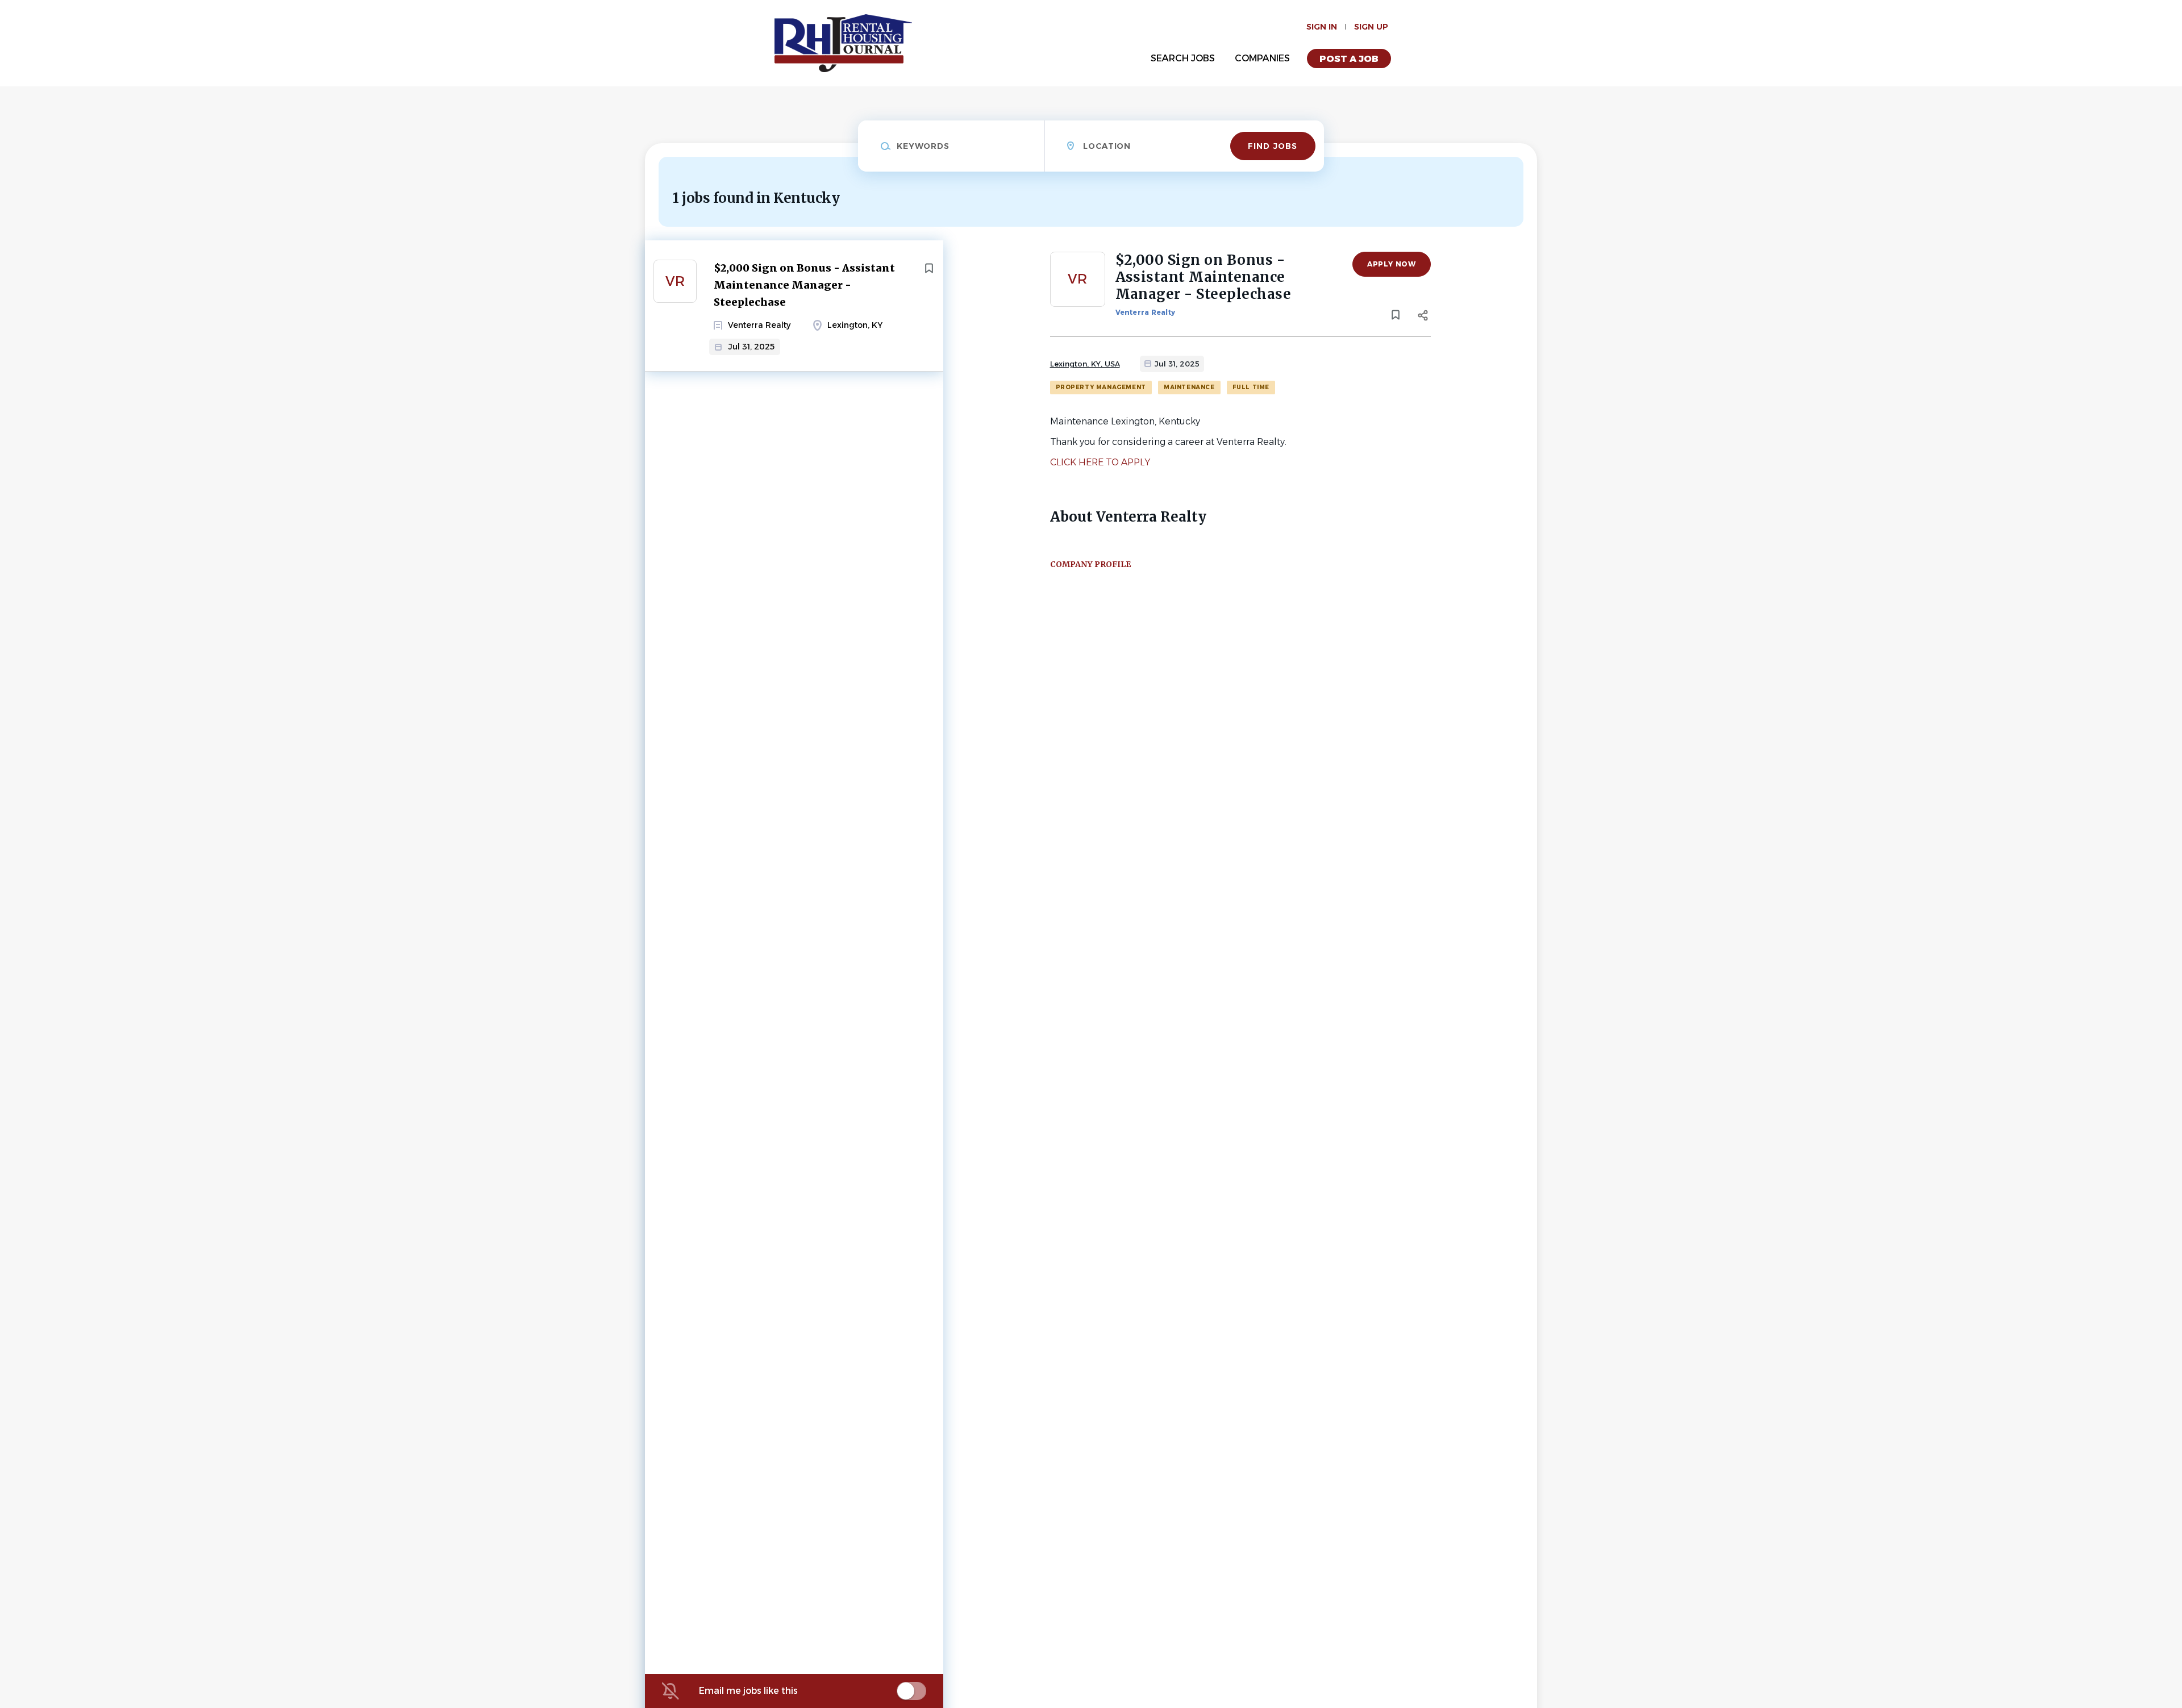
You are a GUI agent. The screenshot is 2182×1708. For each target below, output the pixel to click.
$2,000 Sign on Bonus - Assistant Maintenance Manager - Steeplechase (804, 285)
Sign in (1322, 27)
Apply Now (1391, 264)
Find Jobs (1273, 146)
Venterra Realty (1146, 312)
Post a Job (1349, 59)
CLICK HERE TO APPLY (1100, 462)
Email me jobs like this (748, 1691)
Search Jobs (1183, 58)
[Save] (929, 268)
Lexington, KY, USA (1085, 364)
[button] (1423, 317)
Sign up (1371, 27)
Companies (1262, 58)
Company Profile (1090, 564)
